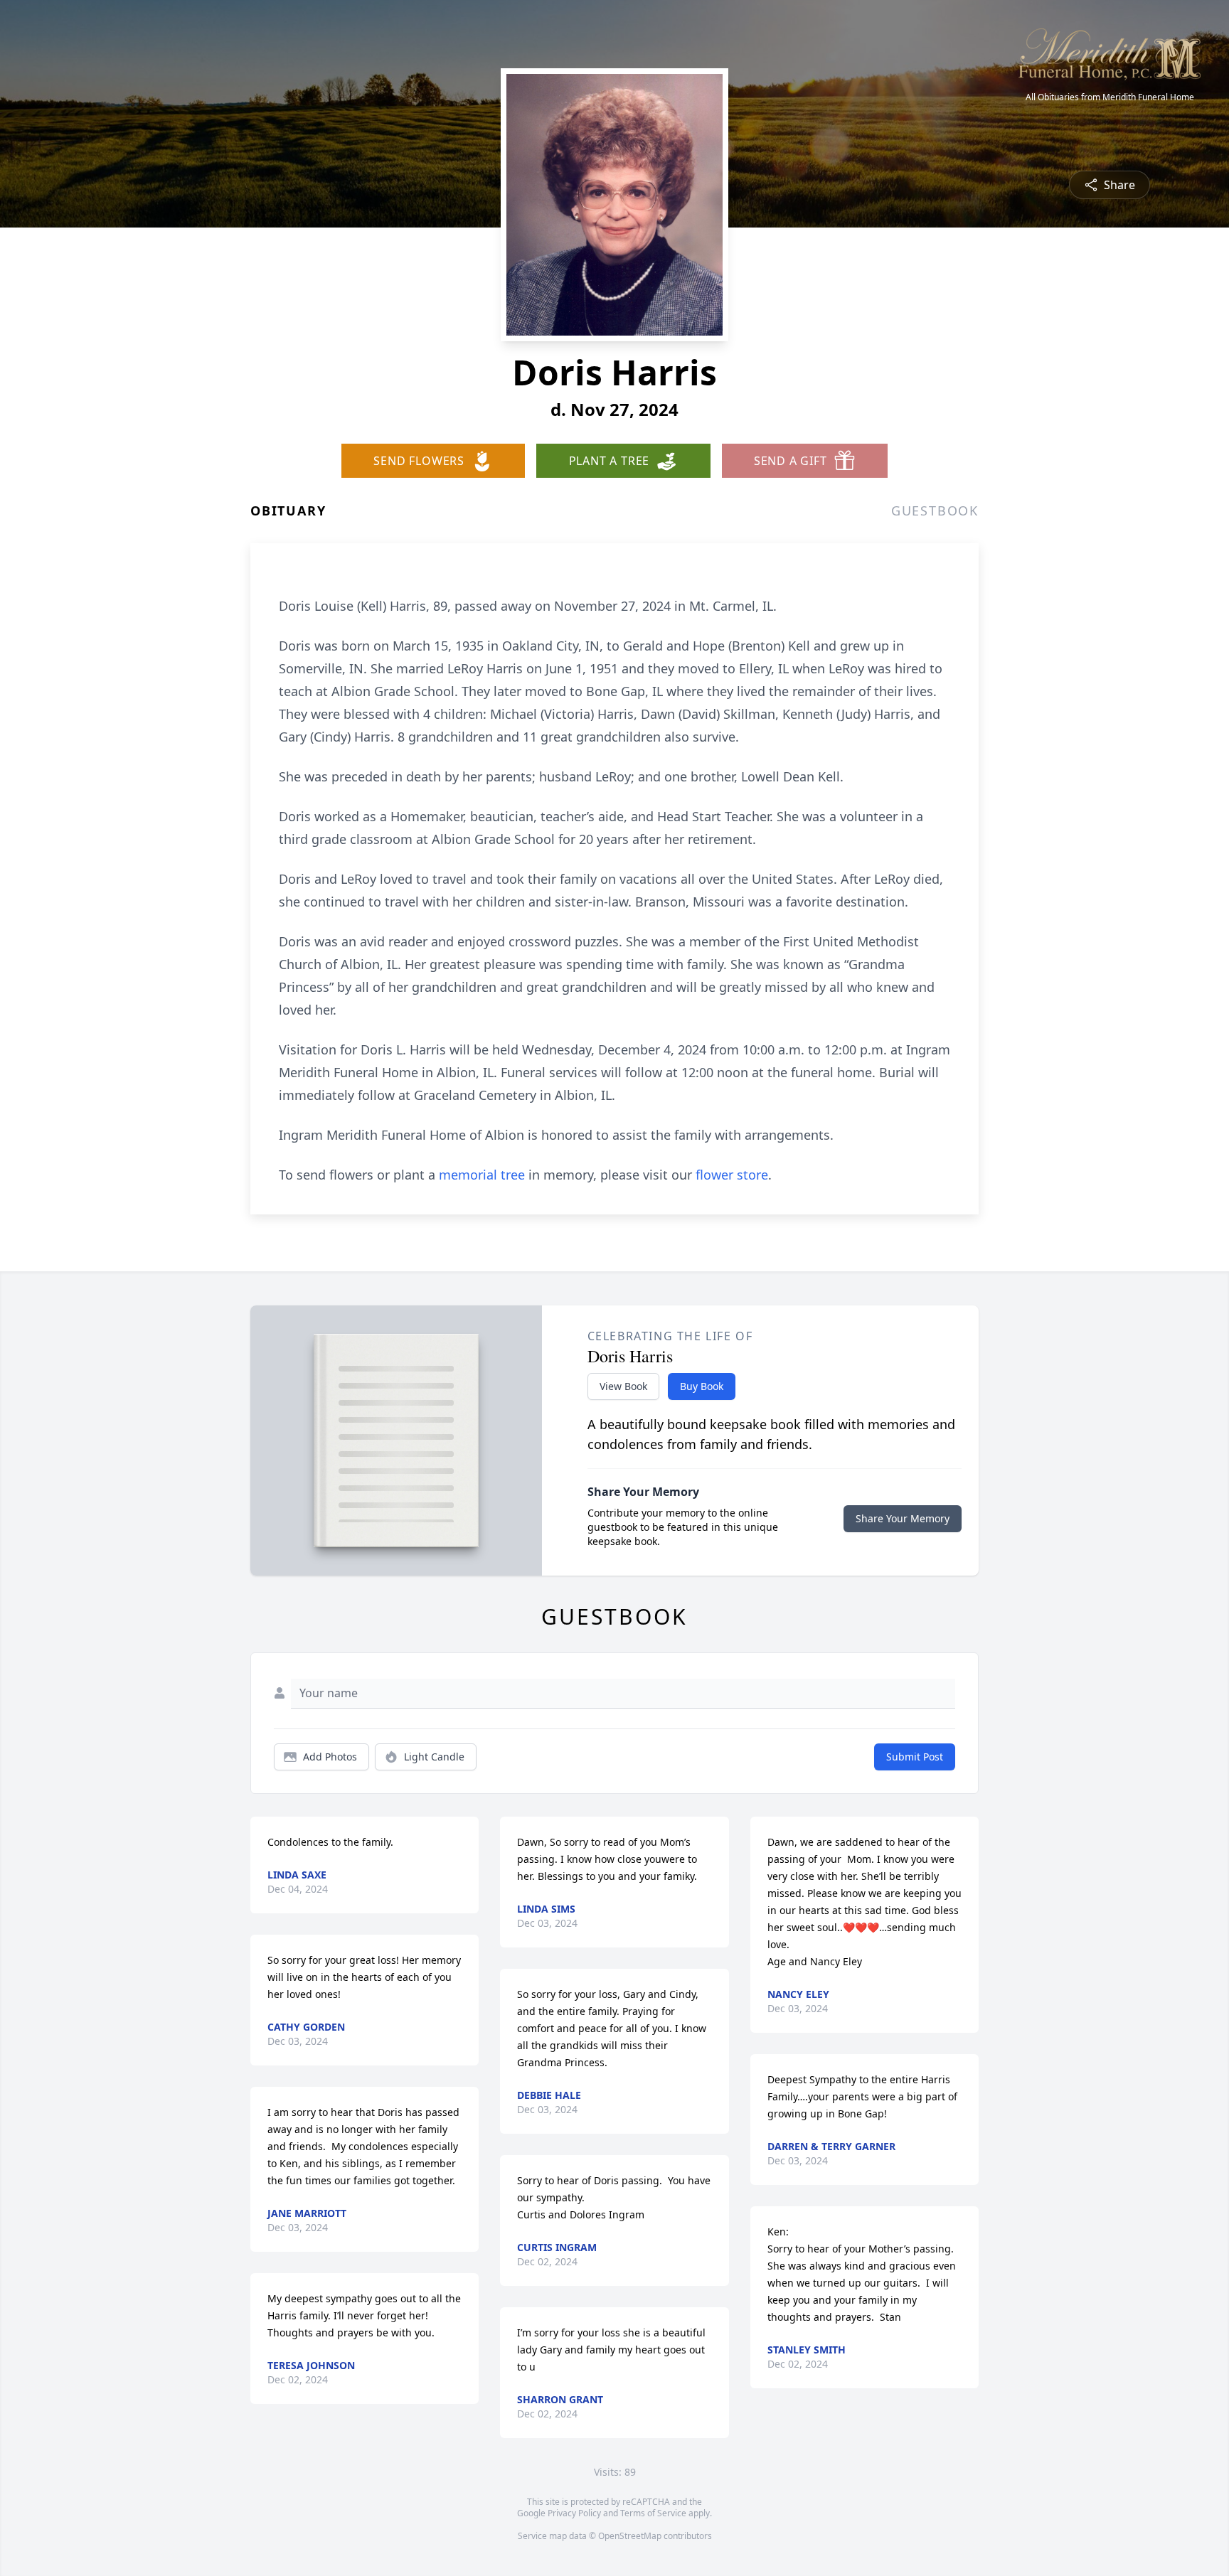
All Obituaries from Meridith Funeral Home (1110, 97)
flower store (732, 1175)
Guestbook (935, 511)
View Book (623, 1386)
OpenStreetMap (630, 2536)
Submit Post (915, 1757)
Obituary (288, 511)
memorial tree (482, 1175)
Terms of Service (653, 2513)
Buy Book (702, 1386)
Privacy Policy (574, 2513)
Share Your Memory (903, 1518)
